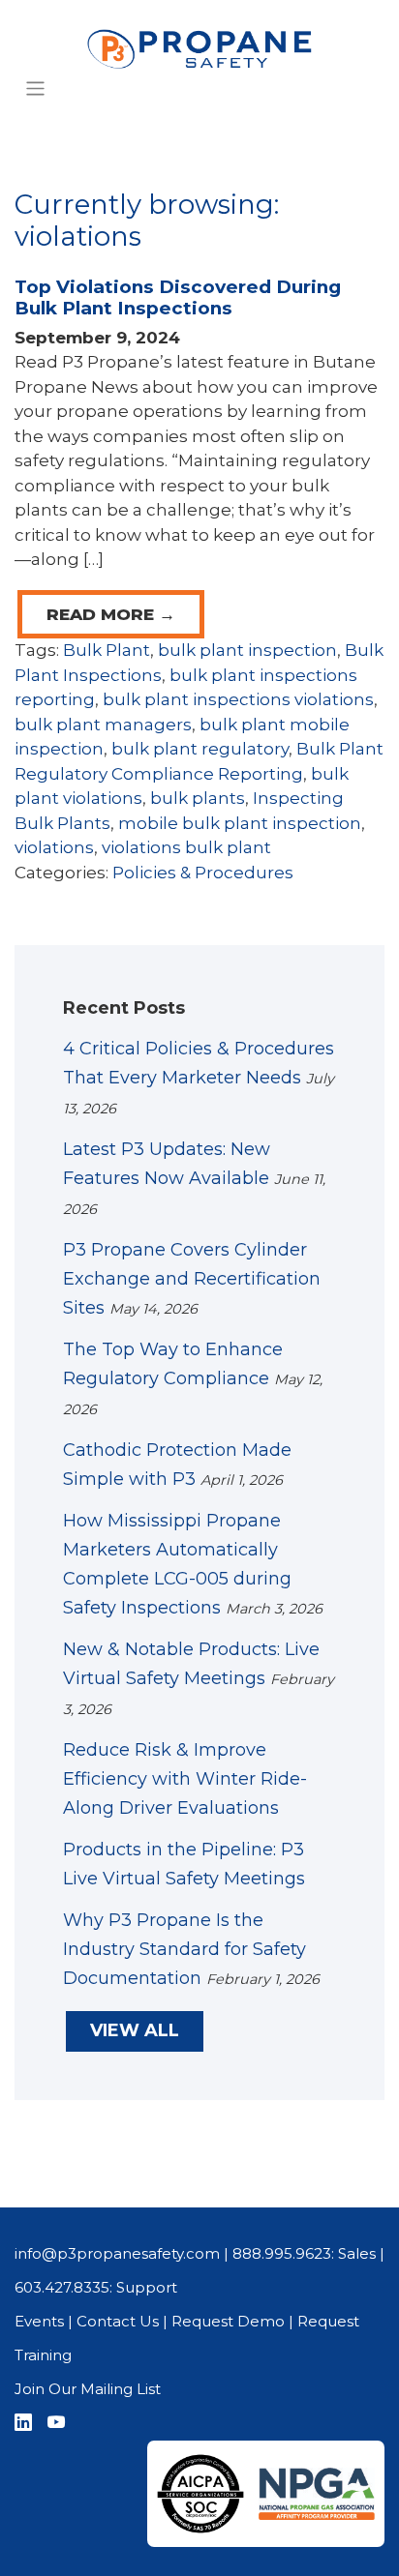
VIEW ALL (135, 2030)
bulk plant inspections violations (238, 699)
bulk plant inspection (247, 650)
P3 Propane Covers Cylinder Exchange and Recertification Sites (192, 1279)
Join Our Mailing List (88, 2389)
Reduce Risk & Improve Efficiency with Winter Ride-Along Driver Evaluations (185, 1779)
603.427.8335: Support (96, 2287)
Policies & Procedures (203, 873)
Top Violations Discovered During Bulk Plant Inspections (178, 298)
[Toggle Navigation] (35, 89)
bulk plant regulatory (200, 749)
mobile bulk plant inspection (240, 823)
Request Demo (228, 2321)
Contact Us (118, 2321)
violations (54, 847)
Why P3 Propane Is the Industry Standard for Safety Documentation (184, 1949)
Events (39, 2321)
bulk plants (198, 798)
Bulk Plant (107, 650)
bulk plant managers (103, 725)
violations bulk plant (186, 847)
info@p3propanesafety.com (117, 2253)
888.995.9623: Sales (304, 2253)
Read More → (111, 614)
